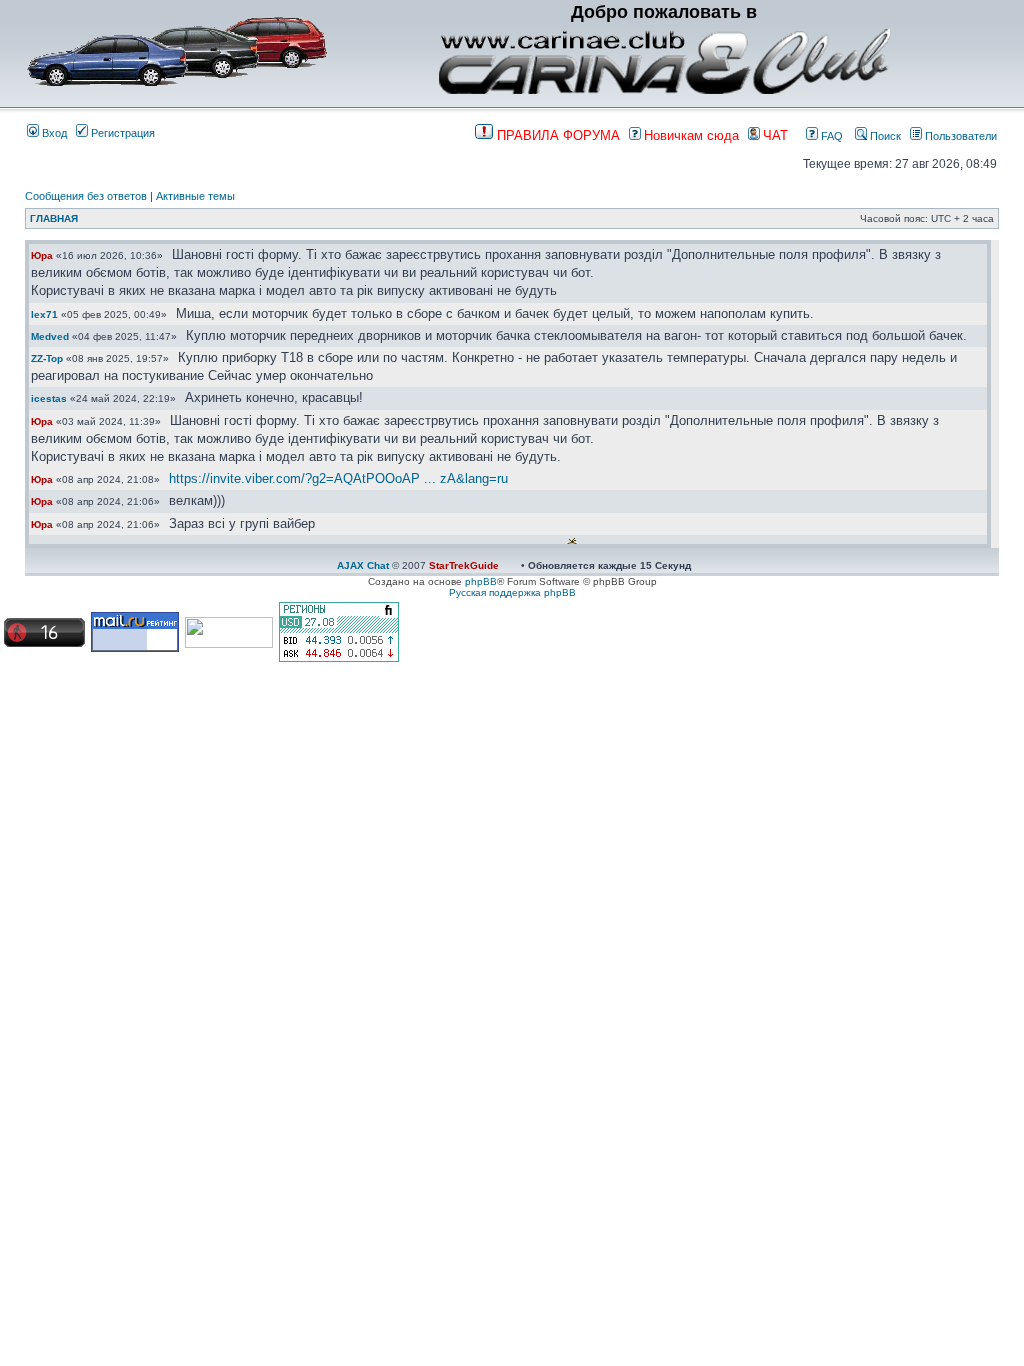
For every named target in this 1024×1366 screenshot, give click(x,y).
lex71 (44, 314)
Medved (50, 336)
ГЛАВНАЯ (54, 218)
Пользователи (959, 136)
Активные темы (195, 196)
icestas (49, 398)
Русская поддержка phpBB (512, 592)
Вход (53, 133)
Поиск (884, 136)
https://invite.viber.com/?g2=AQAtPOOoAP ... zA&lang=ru (338, 478)
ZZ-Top (47, 358)
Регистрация (121, 133)
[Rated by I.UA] (229, 644)
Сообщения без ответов (86, 196)
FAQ (830, 136)
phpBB (481, 581)
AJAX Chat (363, 565)
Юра (42, 255)
